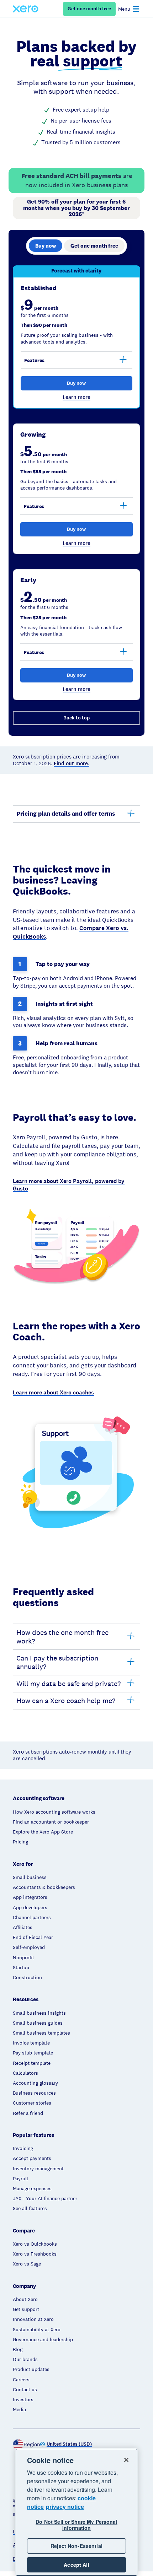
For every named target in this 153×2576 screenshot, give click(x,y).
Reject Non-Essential (76, 2546)
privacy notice (65, 2507)
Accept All (76, 2565)
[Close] (126, 2460)
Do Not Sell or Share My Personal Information (76, 2525)
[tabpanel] (76, 501)
